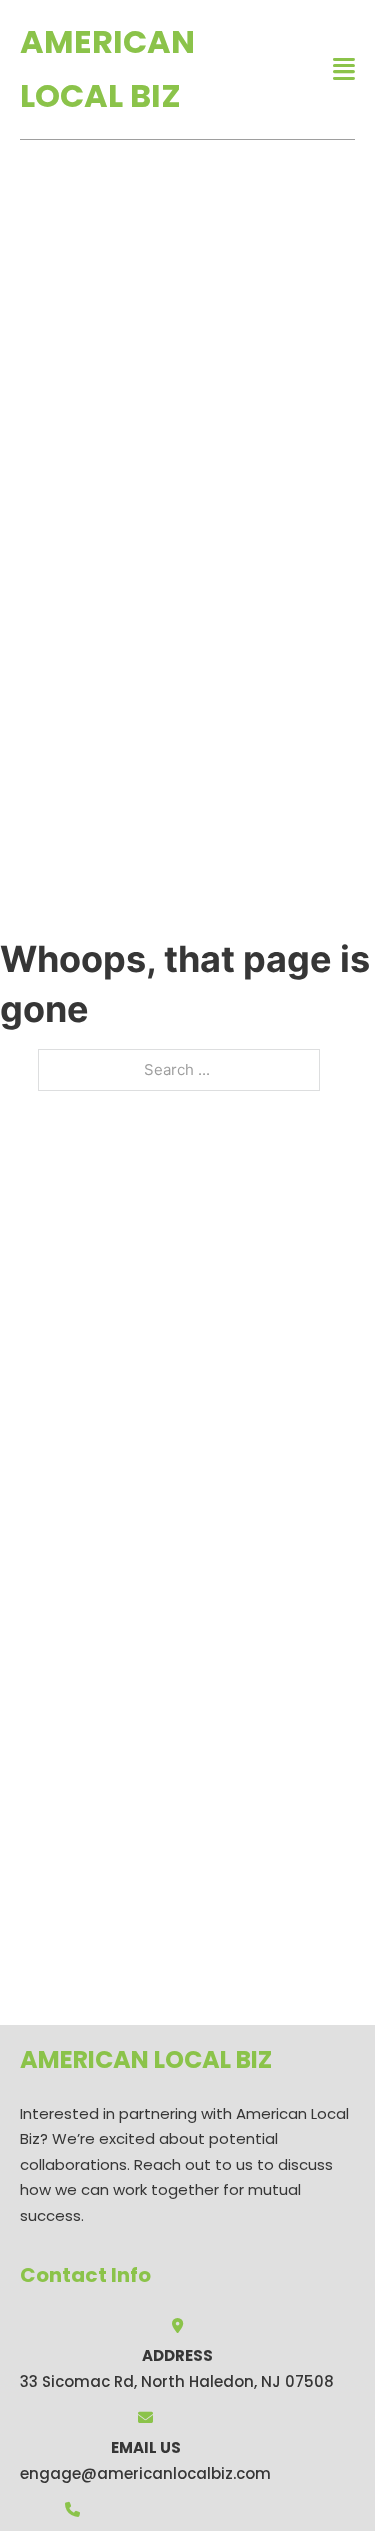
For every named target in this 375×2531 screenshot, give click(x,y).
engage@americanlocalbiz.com (145, 2473)
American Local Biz (107, 68)
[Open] (344, 69)
